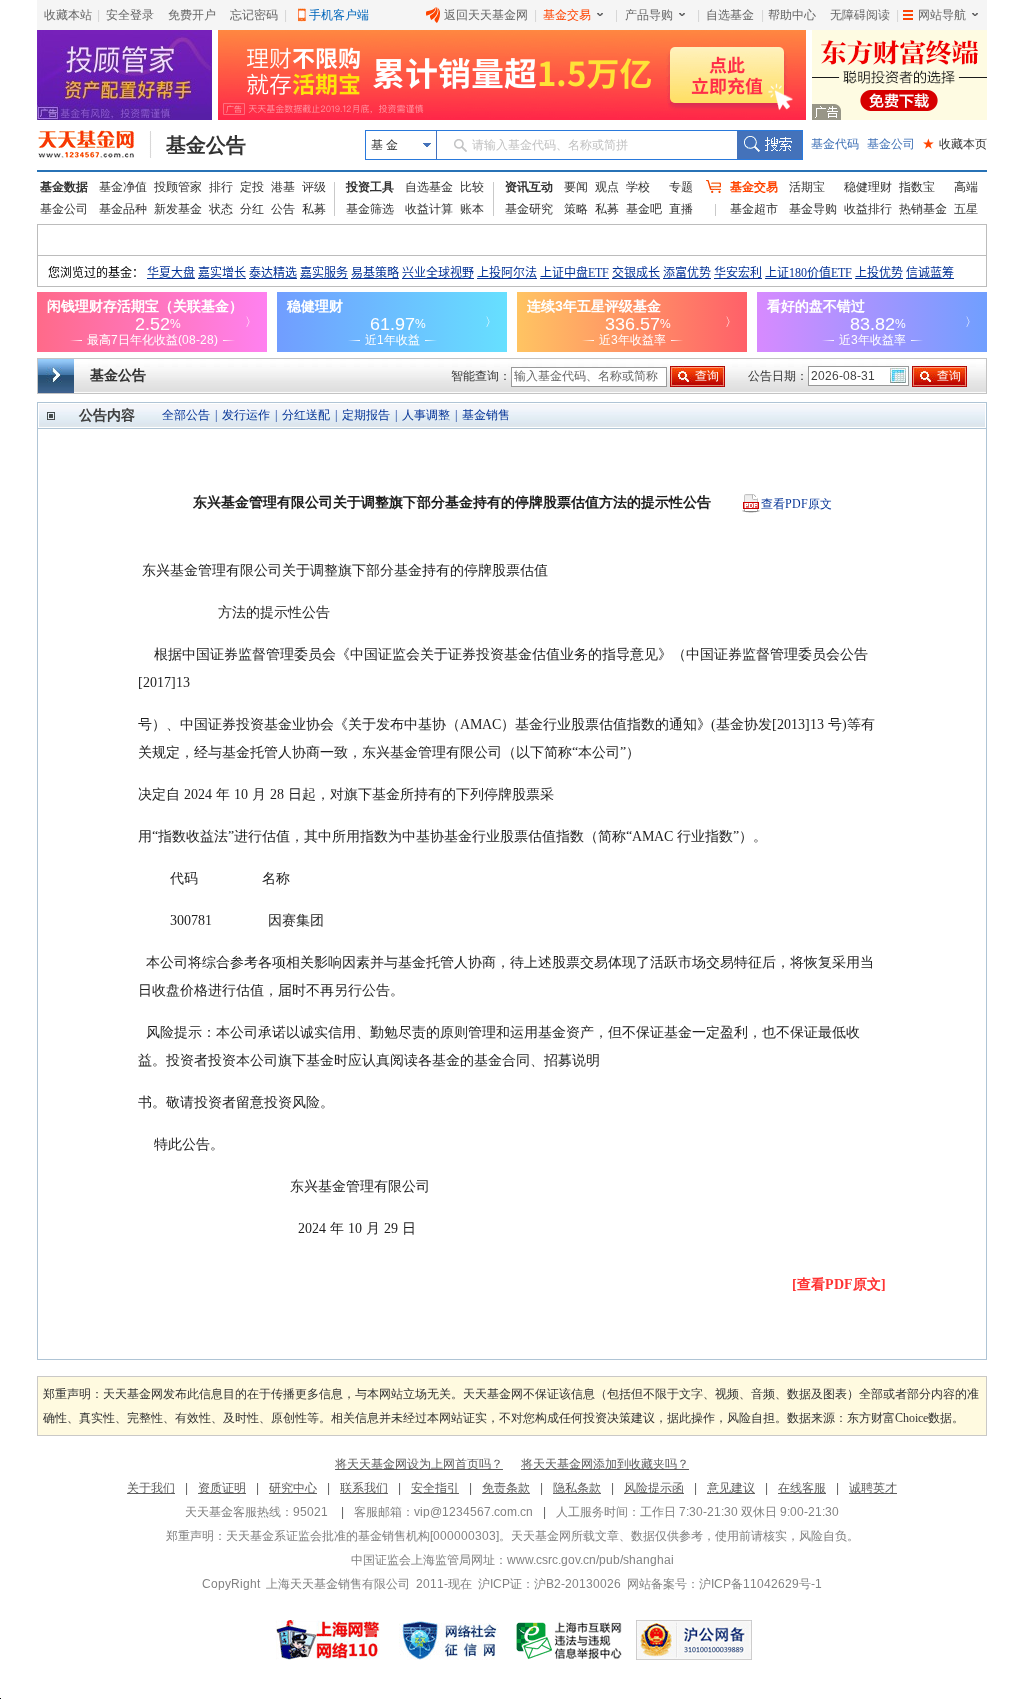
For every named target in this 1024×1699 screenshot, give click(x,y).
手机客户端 (339, 15)
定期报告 (366, 415)
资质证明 (222, 1488)
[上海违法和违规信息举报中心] (570, 1640)
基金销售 (486, 415)
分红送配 (306, 415)
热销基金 (923, 209)
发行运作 (246, 415)
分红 (252, 209)
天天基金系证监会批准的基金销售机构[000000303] (362, 1536)
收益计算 (429, 209)
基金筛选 (370, 209)
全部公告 (186, 415)
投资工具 (370, 187)
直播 (681, 209)
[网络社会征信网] (449, 1640)
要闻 (576, 187)
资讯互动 (529, 187)
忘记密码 (254, 15)
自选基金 (730, 15)
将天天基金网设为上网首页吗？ (419, 1464)
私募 (314, 209)
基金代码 (835, 144)
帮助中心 (792, 15)
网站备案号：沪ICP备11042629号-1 (724, 1584)
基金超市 (754, 209)
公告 (283, 209)
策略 (576, 209)
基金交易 (567, 15)
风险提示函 (654, 1488)
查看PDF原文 (796, 504)
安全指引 (435, 1488)
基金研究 (529, 209)
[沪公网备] (694, 1640)
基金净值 (123, 187)
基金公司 (891, 144)
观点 (607, 187)
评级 (314, 187)
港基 (283, 187)
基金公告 (206, 145)
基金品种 (123, 209)
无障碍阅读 (860, 15)
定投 (252, 187)
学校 (638, 187)
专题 (681, 187)
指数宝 (917, 187)
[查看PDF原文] (839, 1284)
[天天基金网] (94, 145)
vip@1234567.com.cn (473, 1512)
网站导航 (942, 15)
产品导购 (649, 15)
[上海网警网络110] (328, 1640)
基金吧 (644, 209)
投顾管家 (178, 187)
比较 (472, 187)
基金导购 (813, 209)
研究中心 (293, 1488)
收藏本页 (955, 144)
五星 (966, 209)
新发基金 (178, 209)
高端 (966, 187)
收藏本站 (68, 15)
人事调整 (426, 415)
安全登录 (130, 15)
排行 (221, 187)
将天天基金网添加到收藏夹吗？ (605, 1464)
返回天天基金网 (486, 15)
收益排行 (868, 209)
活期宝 (807, 187)
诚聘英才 (873, 1488)
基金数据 (64, 187)
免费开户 (192, 15)
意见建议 (731, 1488)
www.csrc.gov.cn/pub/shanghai (590, 1560)
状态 (221, 209)
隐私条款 (577, 1488)
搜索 (769, 145)
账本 (472, 209)
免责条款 (506, 1488)
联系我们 (364, 1488)
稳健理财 (868, 187)
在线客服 (802, 1488)
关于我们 (151, 1488)
